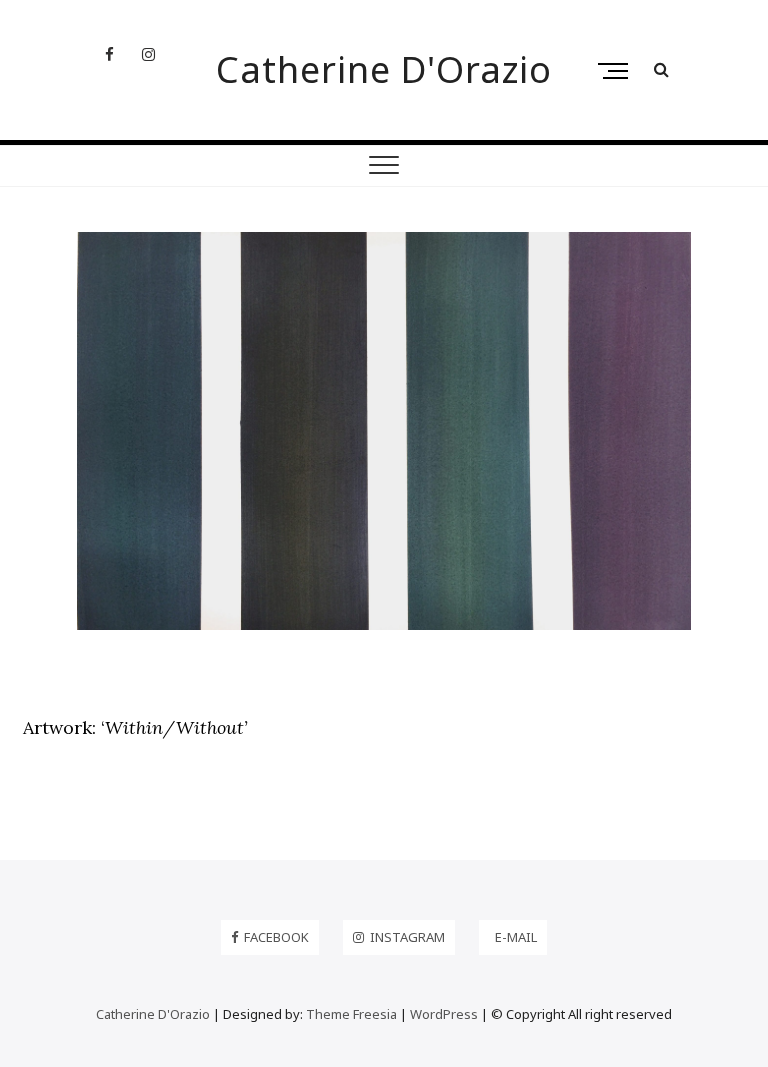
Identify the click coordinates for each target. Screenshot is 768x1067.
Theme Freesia (351, 1014)
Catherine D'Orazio (384, 70)
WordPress (444, 1014)
